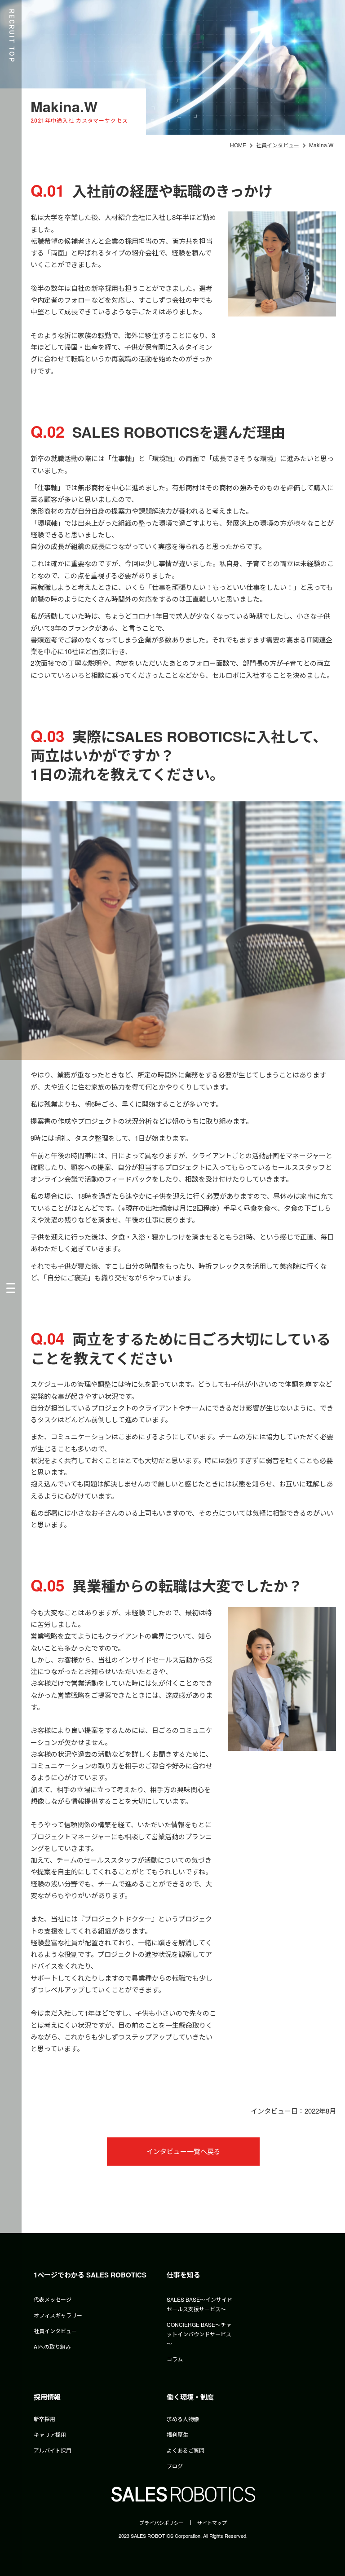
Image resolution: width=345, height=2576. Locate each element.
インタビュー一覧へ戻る (184, 2151)
